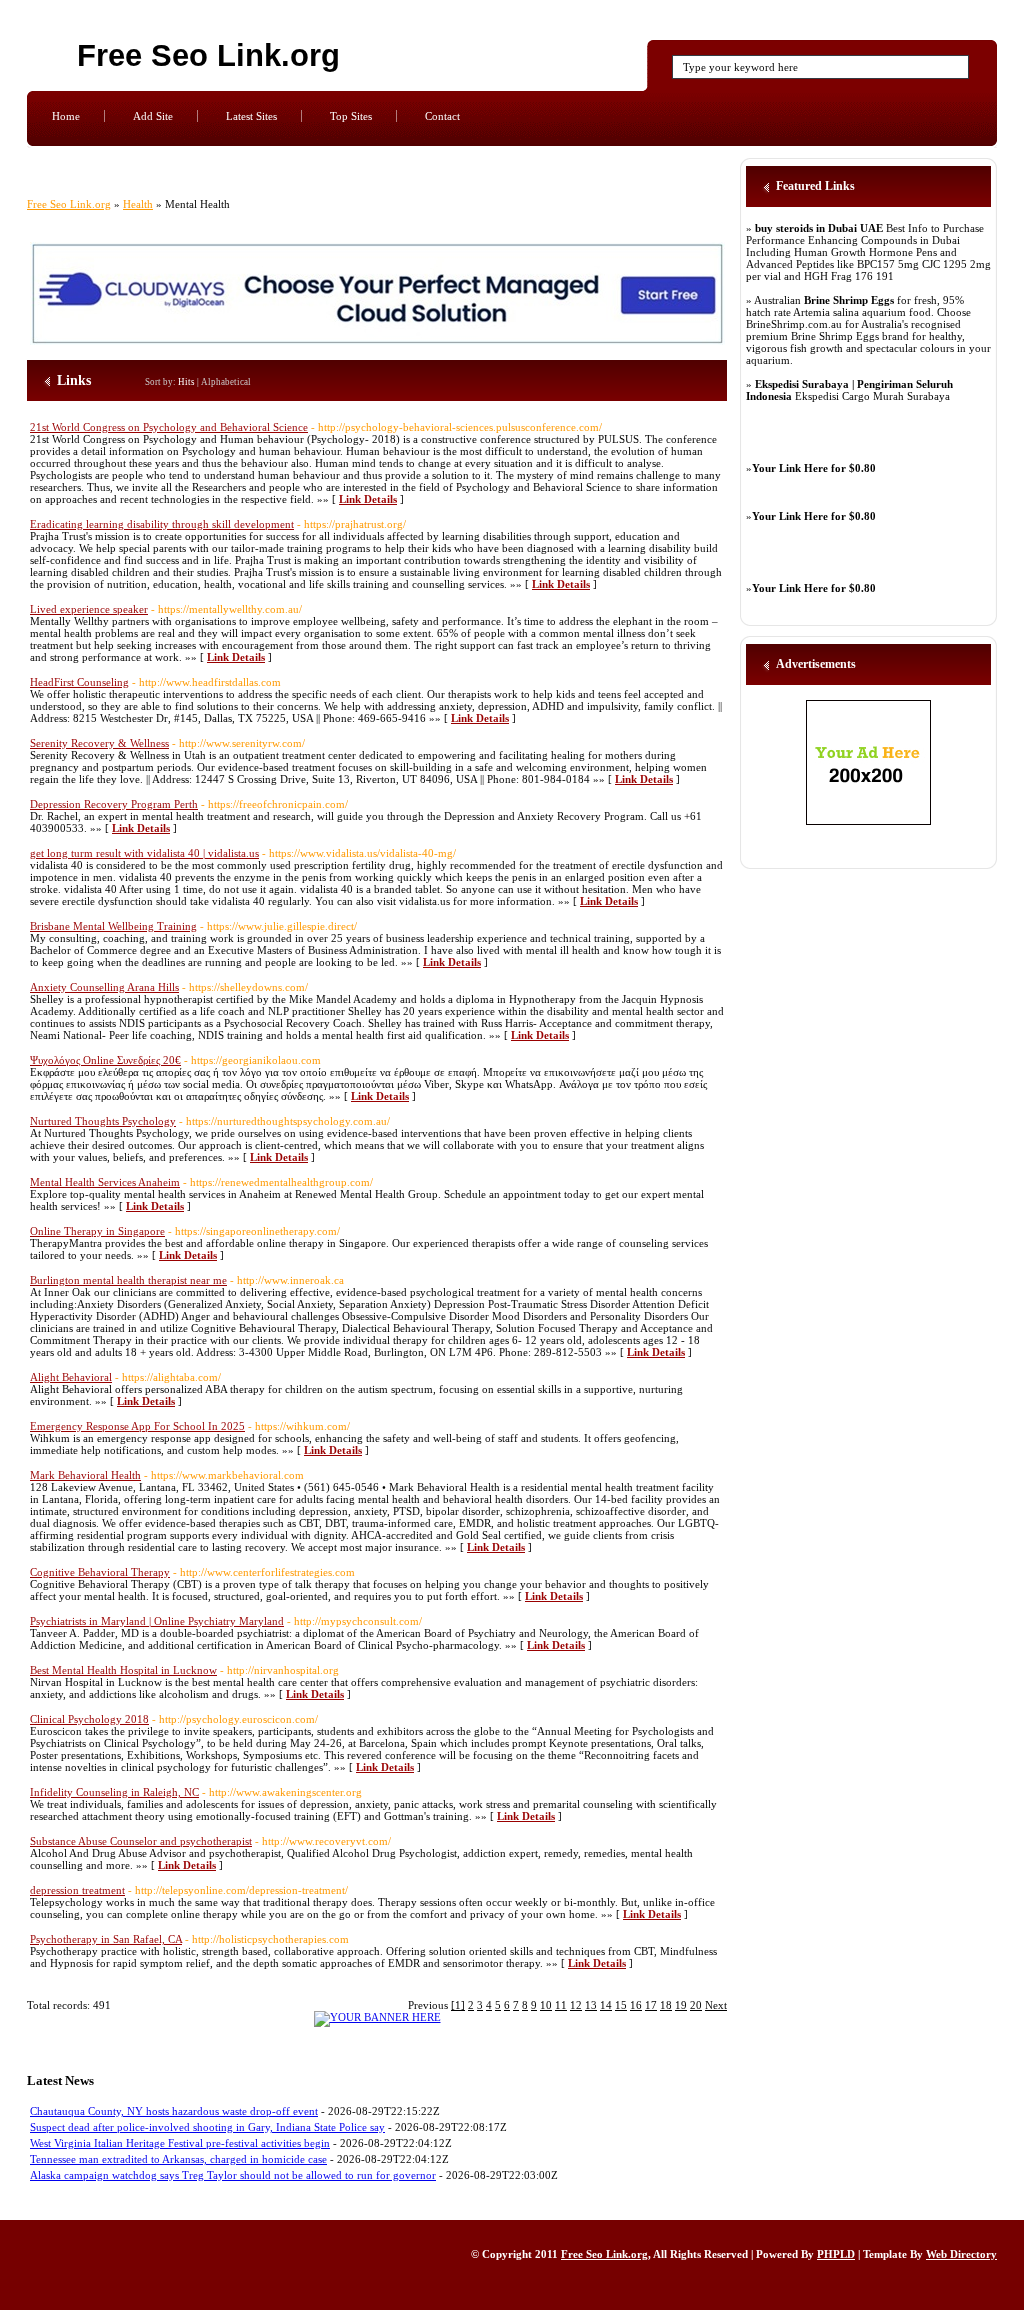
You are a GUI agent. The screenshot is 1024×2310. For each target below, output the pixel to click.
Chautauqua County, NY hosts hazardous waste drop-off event (174, 2111)
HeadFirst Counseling (79, 682)
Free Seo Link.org (208, 55)
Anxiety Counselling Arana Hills (104, 987)
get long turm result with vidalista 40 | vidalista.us (144, 853)
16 (636, 2005)
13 (591, 2005)
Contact (442, 116)
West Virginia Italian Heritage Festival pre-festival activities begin (180, 2143)
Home (66, 116)
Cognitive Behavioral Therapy (100, 1572)
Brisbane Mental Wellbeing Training (113, 926)
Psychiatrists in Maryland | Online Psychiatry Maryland (157, 1621)
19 (681, 2005)
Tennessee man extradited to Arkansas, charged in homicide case (178, 2159)
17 (651, 2005)
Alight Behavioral (71, 1377)
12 (576, 2005)
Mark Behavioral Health (85, 1475)
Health (138, 204)
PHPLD (836, 2254)
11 (561, 2005)
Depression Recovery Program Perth (114, 804)
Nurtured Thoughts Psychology (103, 1121)
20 (696, 2005)
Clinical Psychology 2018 (89, 1719)
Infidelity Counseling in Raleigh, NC (114, 1792)
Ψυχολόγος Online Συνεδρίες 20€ (105, 1060)
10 (546, 2005)
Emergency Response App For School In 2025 (137, 1426)
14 (606, 2005)
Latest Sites (251, 116)
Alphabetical (226, 382)
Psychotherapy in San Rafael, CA (106, 1939)
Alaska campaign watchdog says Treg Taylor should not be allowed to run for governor (233, 2175)
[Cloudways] (377, 341)
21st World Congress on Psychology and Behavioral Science (169, 427)
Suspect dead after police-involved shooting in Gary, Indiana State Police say (207, 2127)
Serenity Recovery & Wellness (99, 743)
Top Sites (351, 116)
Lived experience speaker (89, 609)
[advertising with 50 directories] (377, 2017)
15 (621, 2005)
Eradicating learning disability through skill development (162, 524)
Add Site (153, 116)
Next (716, 2005)
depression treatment (77, 1890)
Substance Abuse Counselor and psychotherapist (141, 1841)
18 (666, 2005)
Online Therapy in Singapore (97, 1231)
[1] (458, 2005)
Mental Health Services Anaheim (105, 1182)
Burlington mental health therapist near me (128, 1280)
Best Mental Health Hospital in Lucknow (123, 1670)
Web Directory (961, 2254)
